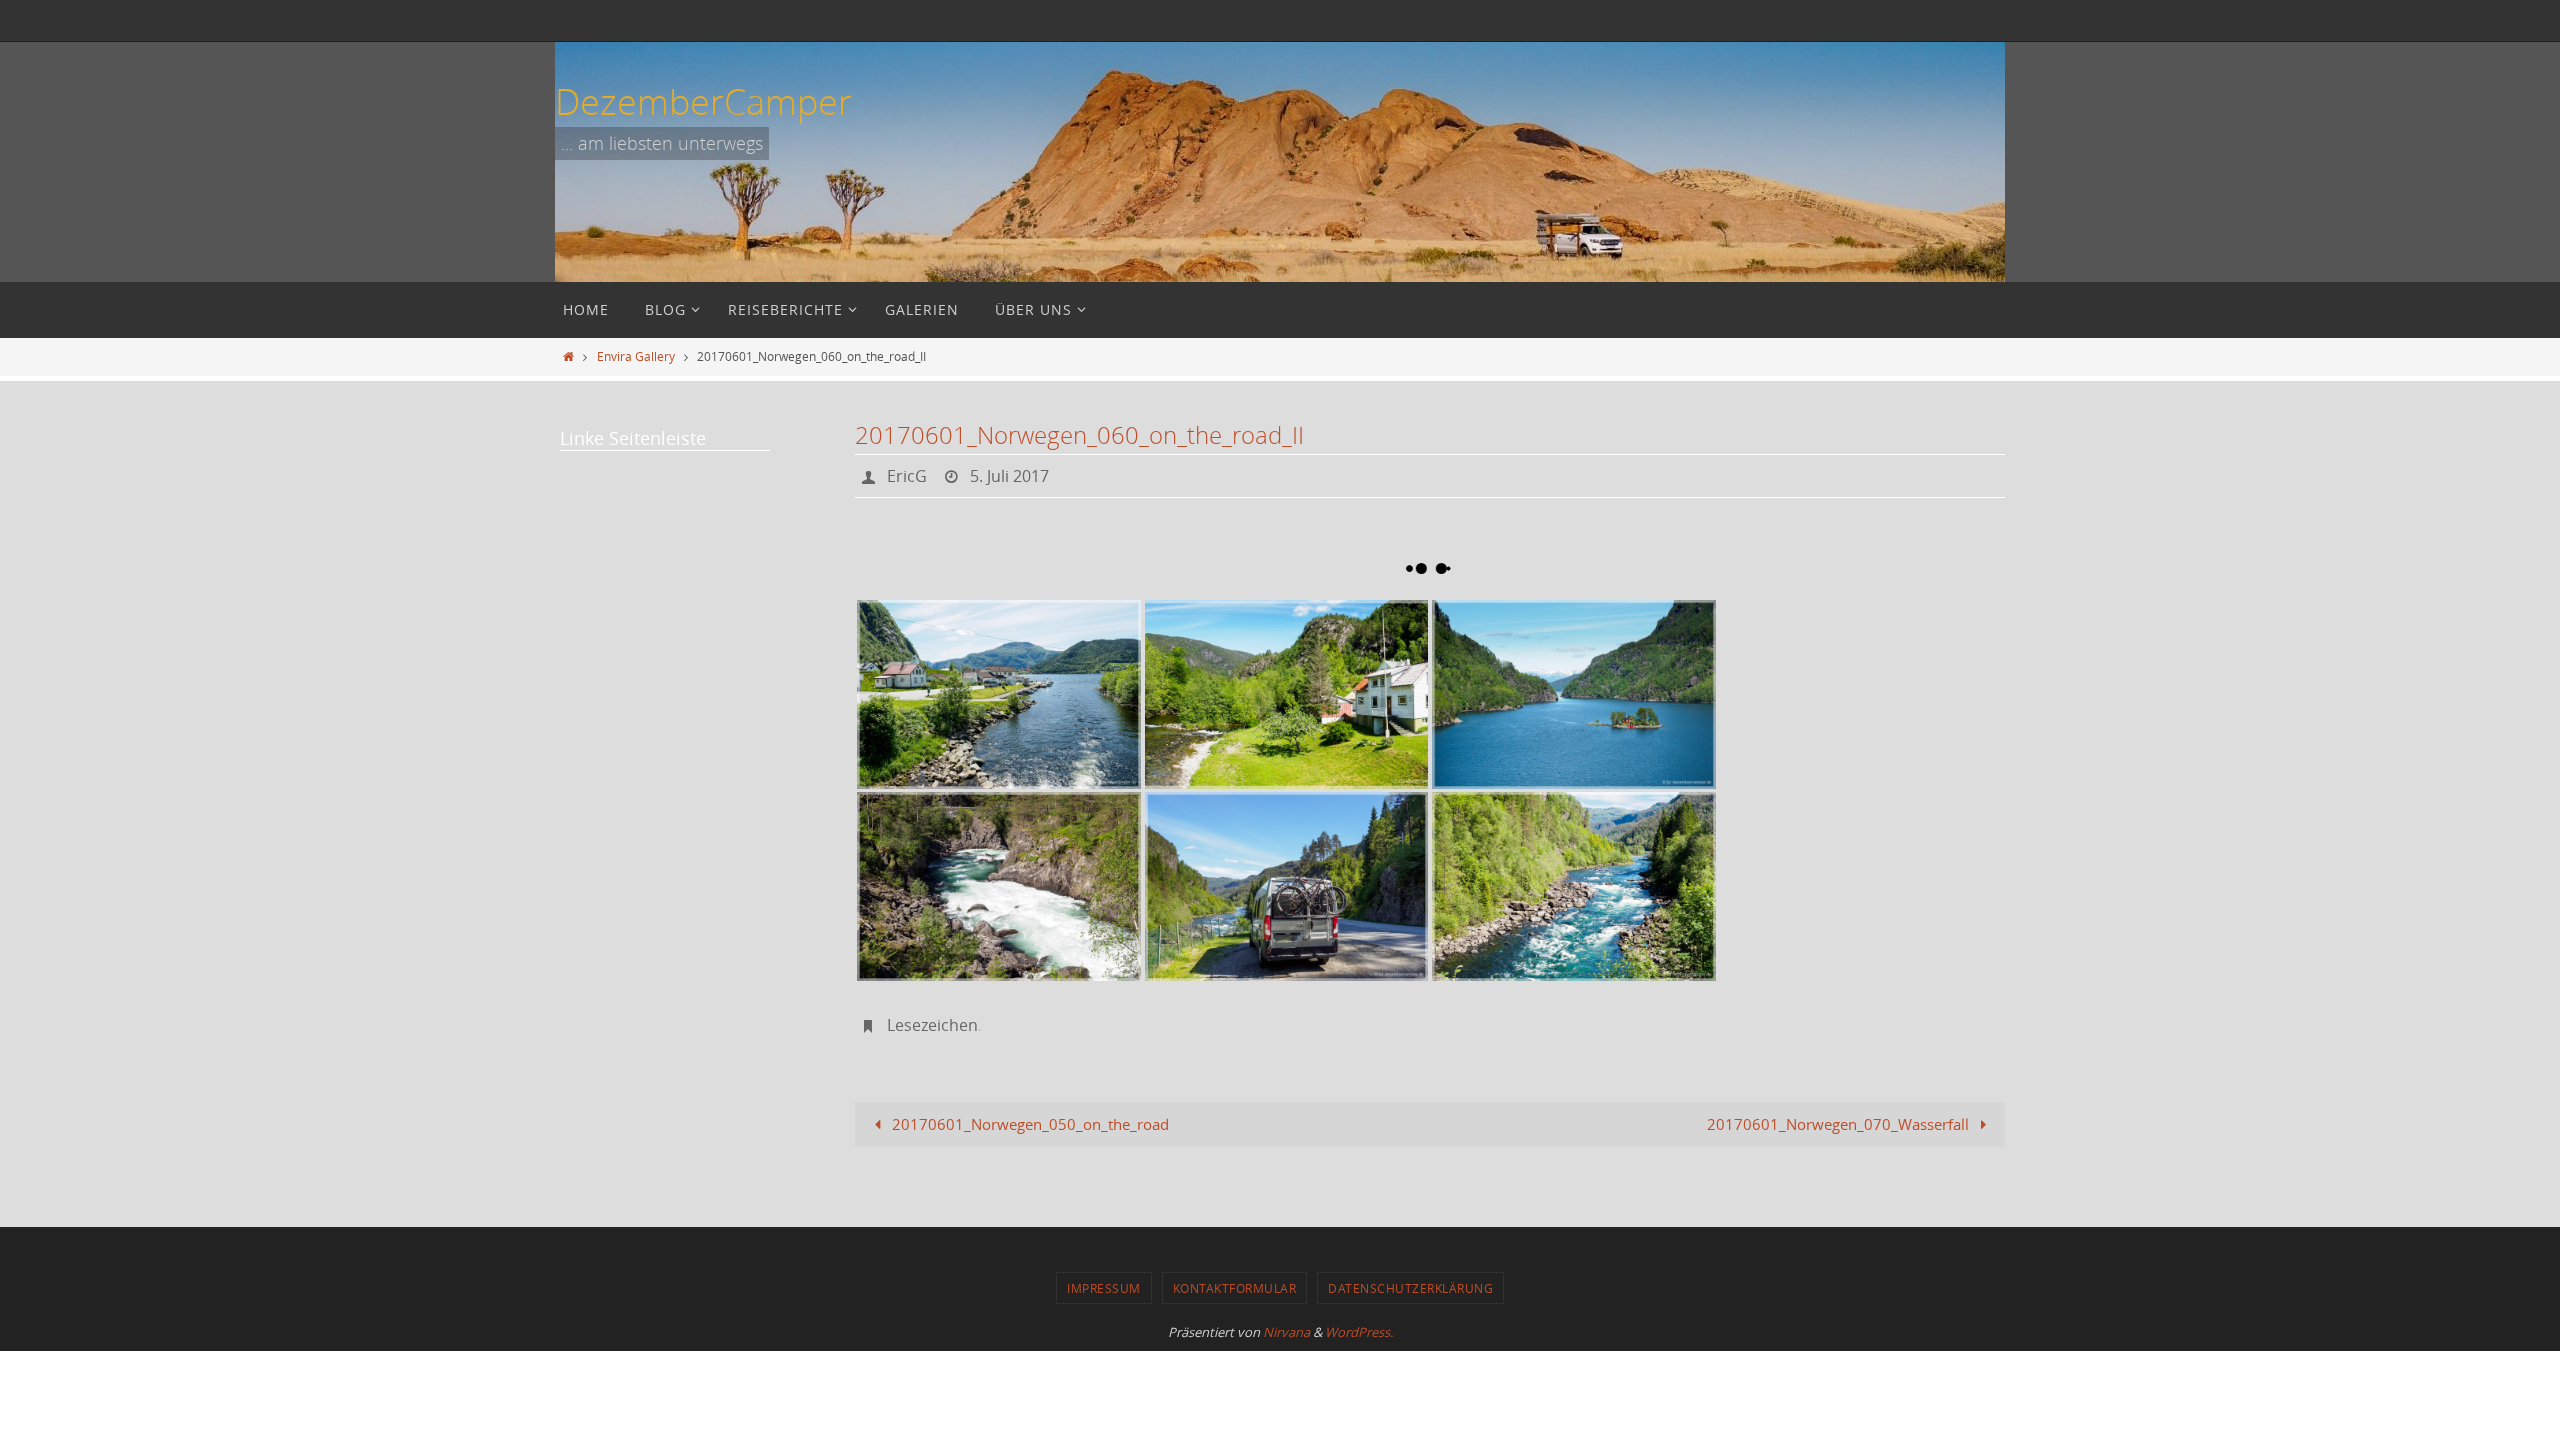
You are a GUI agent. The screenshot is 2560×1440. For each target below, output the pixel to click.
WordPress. (1359, 1332)
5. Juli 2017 (1009, 476)
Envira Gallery (636, 356)
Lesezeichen (932, 1025)
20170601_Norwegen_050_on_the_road (1028, 1124)
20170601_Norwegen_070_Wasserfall (1840, 1124)
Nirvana (1286, 1332)
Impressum (1104, 1288)
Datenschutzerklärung (1410, 1288)
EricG (907, 476)
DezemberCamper (703, 101)
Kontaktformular (1235, 1288)
